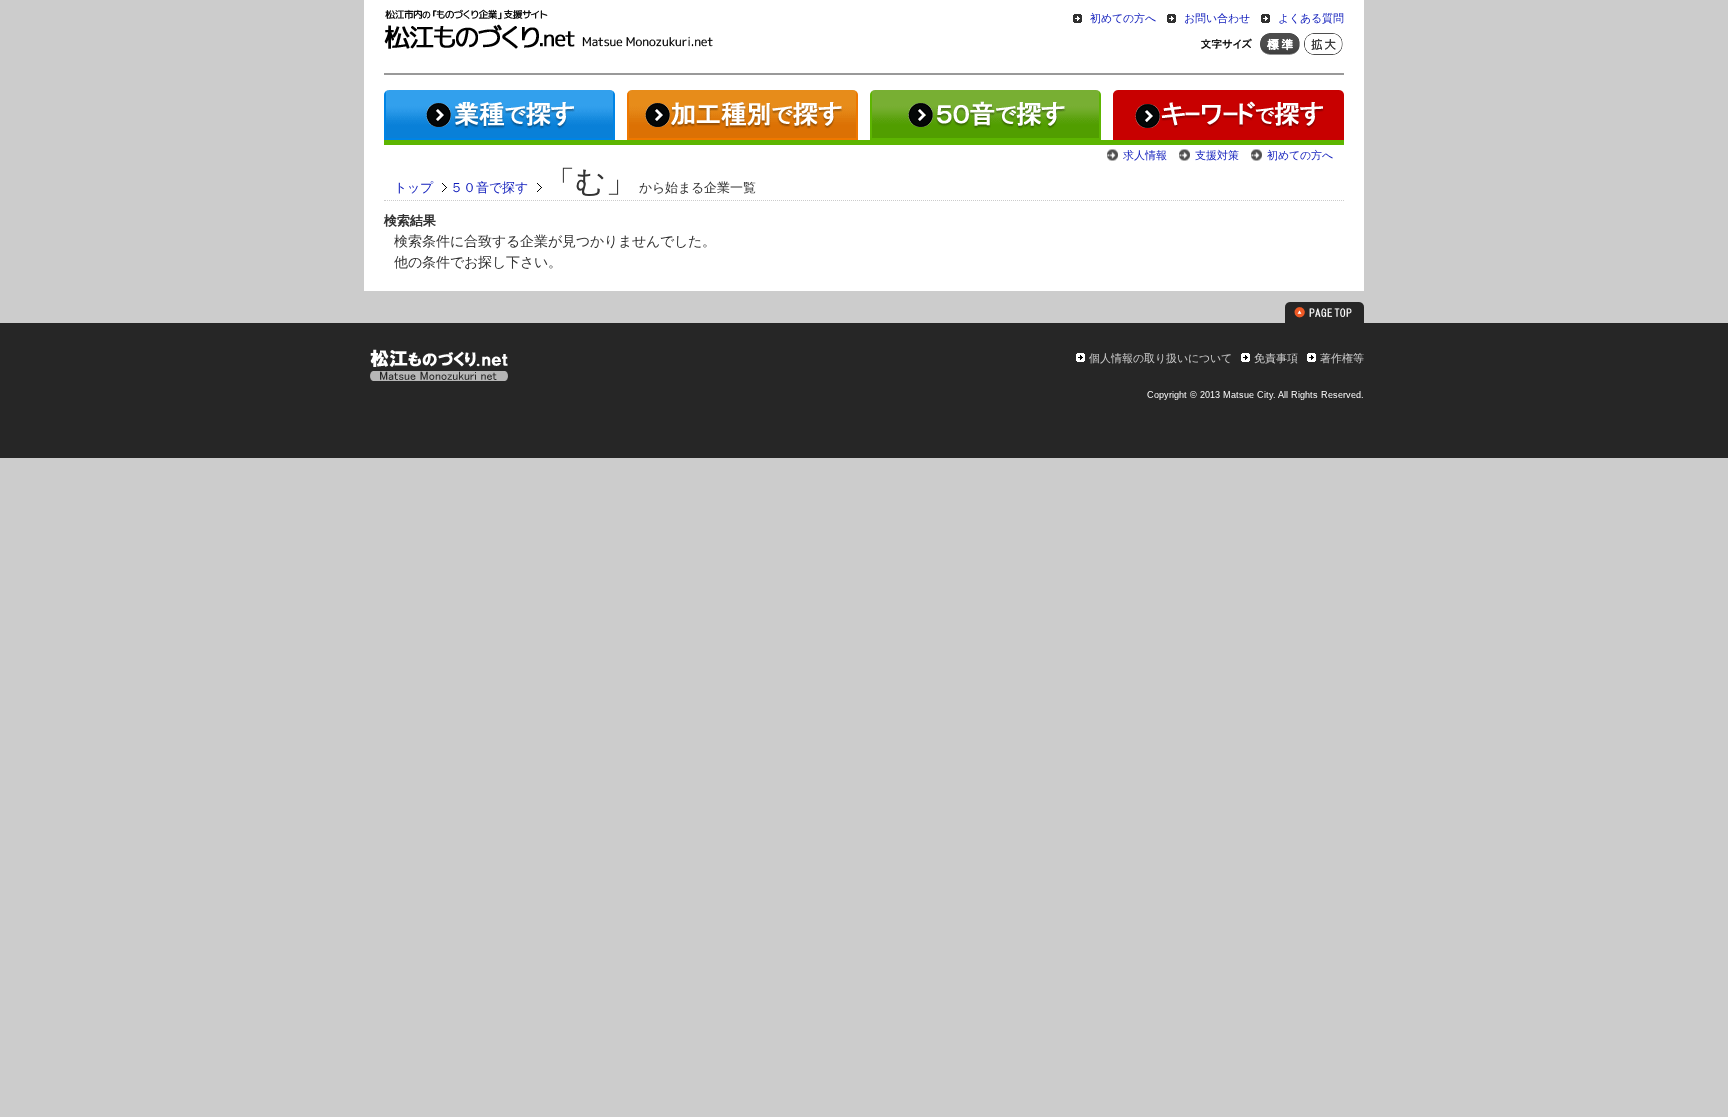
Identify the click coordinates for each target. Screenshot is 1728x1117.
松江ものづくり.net (438, 368)
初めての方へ (1123, 18)
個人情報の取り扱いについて (1160, 358)
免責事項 (1276, 358)
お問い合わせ (1217, 18)
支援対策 (1217, 155)
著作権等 (1342, 358)
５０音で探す (489, 187)
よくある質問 (1311, 18)
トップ (413, 187)
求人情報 (1145, 155)
